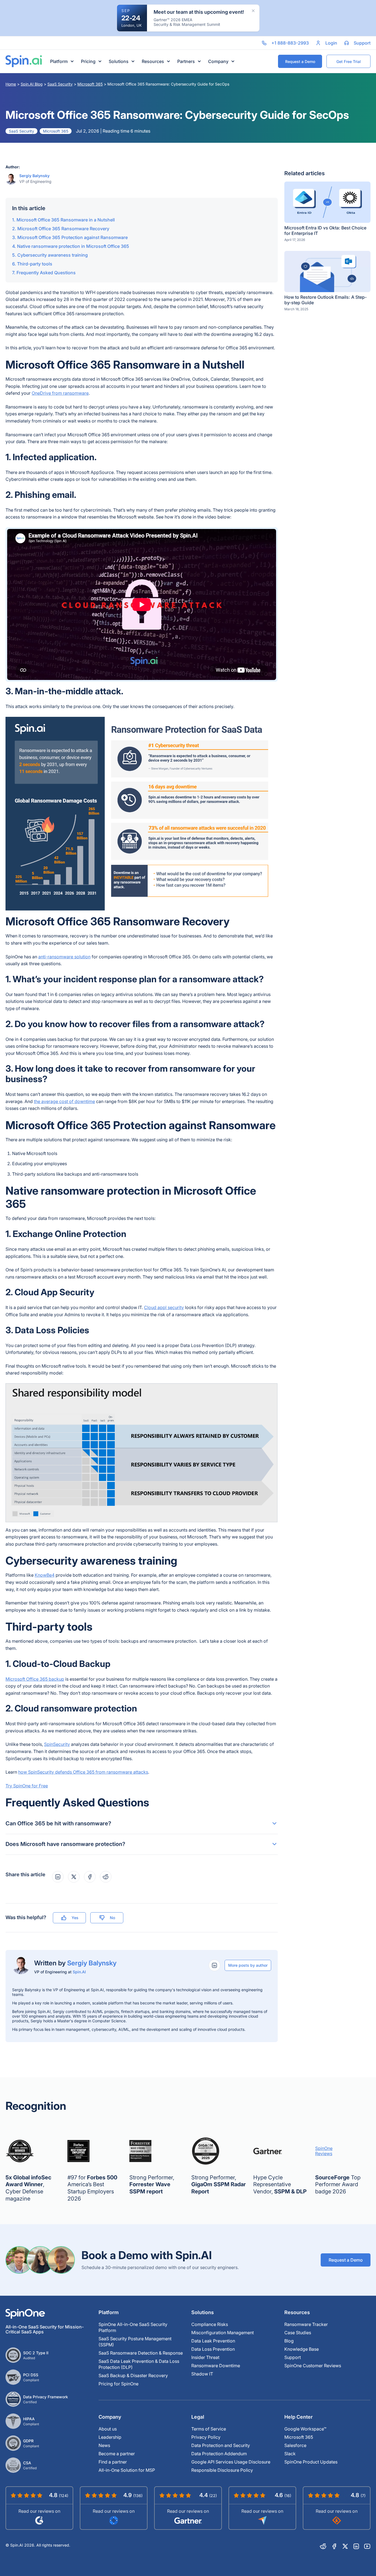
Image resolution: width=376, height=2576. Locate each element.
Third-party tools (35, 264)
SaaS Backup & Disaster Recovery (133, 2375)
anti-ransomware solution (64, 957)
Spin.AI (79, 1972)
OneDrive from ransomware (60, 393)
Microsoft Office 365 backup (35, 1679)
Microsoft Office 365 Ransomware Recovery (63, 229)
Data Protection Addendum (219, 2454)
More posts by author (248, 1965)
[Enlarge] (271, 724)
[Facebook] (334, 2546)
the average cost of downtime (64, 1101)
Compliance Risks (210, 2324)
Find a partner (113, 2462)
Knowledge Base (302, 2349)
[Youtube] (367, 2546)
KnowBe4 (45, 1575)
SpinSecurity (57, 1744)
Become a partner (117, 2454)
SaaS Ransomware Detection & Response (141, 2353)
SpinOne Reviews (324, 2151)
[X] (345, 2546)
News (104, 2445)
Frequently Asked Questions (46, 273)
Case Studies (298, 2333)
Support (293, 2357)
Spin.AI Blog (32, 84)
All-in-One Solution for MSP (127, 2470)
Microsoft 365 (90, 84)
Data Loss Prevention (213, 2349)
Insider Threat (205, 2357)
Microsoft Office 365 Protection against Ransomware (73, 237)
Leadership (110, 2437)
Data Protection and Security (221, 2445)
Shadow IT (202, 2374)
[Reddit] (323, 2546)
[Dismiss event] (253, 11)
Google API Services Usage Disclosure (231, 2462)
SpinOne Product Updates (311, 2462)
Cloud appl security (164, 1307)
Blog (289, 2341)
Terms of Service (209, 2429)
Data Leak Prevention (213, 2341)
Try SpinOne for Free (27, 1786)
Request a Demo (346, 2260)
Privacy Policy (206, 2437)
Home (11, 84)
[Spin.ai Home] (24, 61)
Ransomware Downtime (216, 2366)
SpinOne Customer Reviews (313, 2366)
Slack (290, 2454)
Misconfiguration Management (223, 2333)
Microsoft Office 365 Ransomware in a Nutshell (66, 220)
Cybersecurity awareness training (53, 255)
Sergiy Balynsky (34, 176)
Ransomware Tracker (306, 2324)
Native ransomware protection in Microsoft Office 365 (73, 246)
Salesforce (295, 2445)
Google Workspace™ (305, 2429)
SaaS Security (60, 84)
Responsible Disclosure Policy (222, 2470)
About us (108, 2429)
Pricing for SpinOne (118, 2384)
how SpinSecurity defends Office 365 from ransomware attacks (83, 1772)
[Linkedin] (356, 2546)
